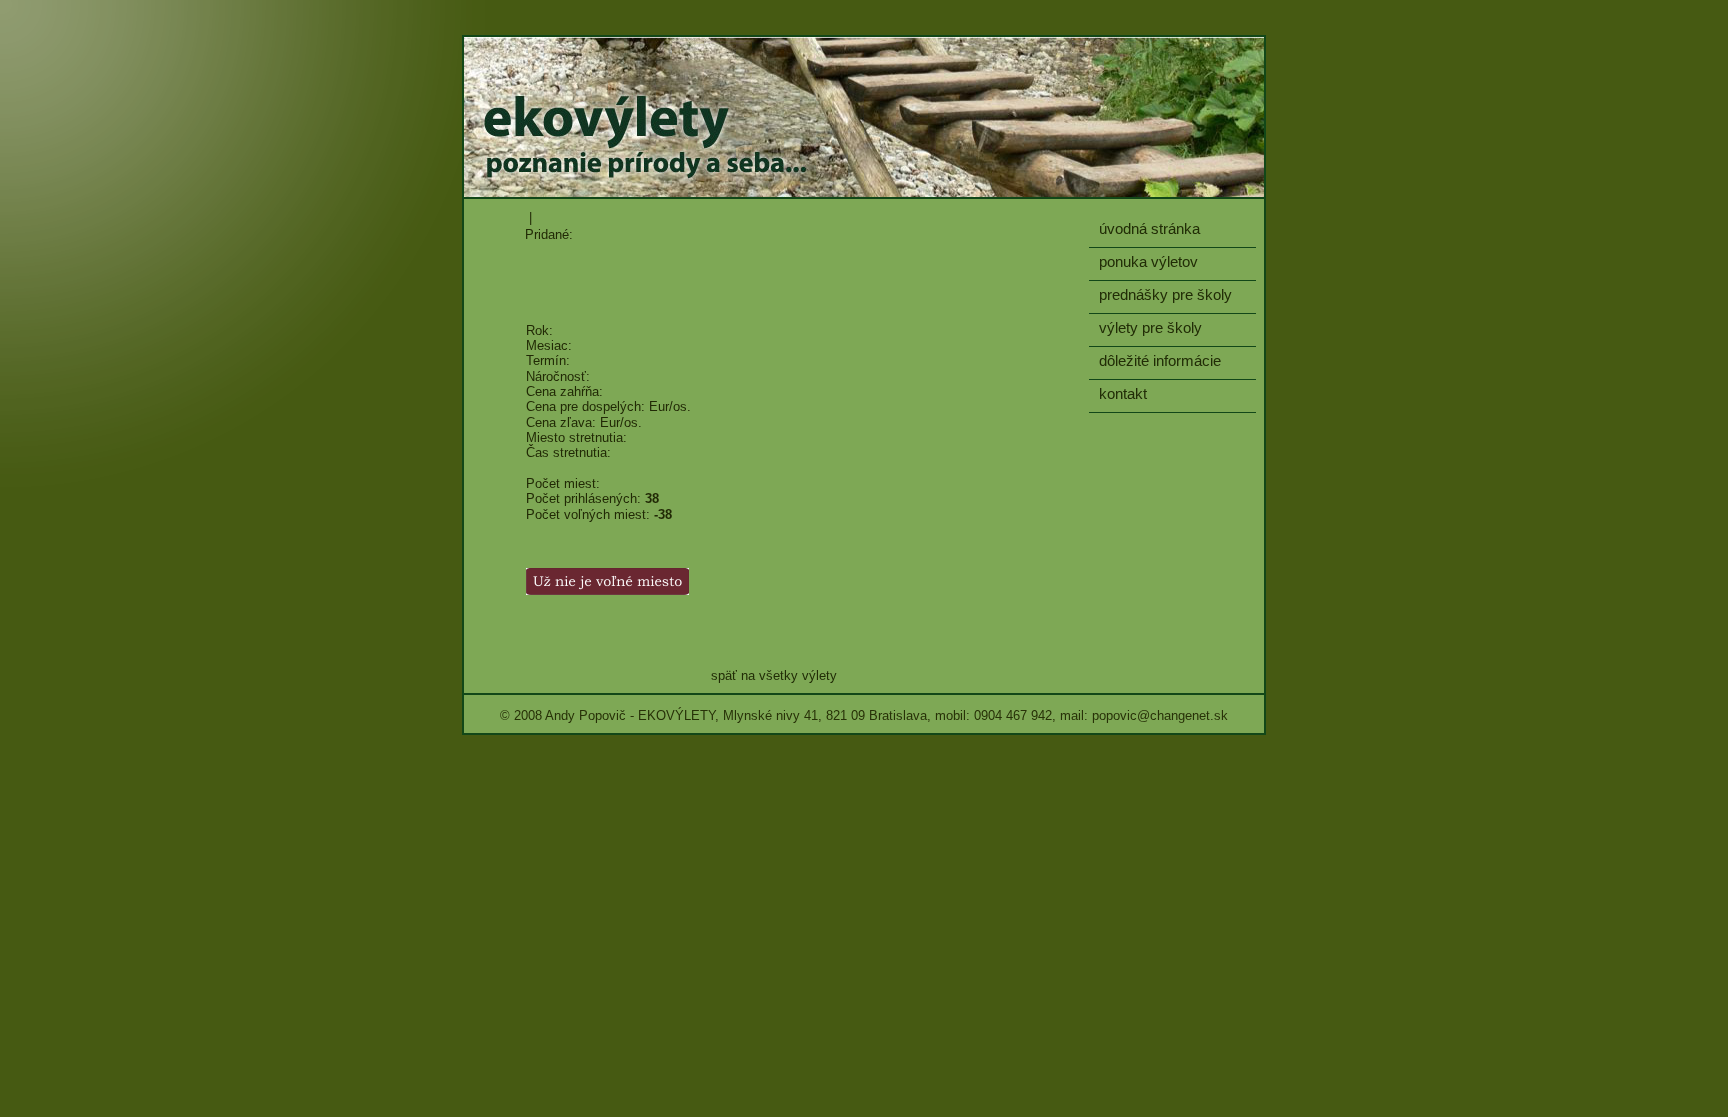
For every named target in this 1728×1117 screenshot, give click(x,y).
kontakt (1123, 393)
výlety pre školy (1150, 327)
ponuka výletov (1148, 261)
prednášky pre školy (1165, 294)
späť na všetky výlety (774, 675)
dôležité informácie (1160, 360)
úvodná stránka (1149, 228)
